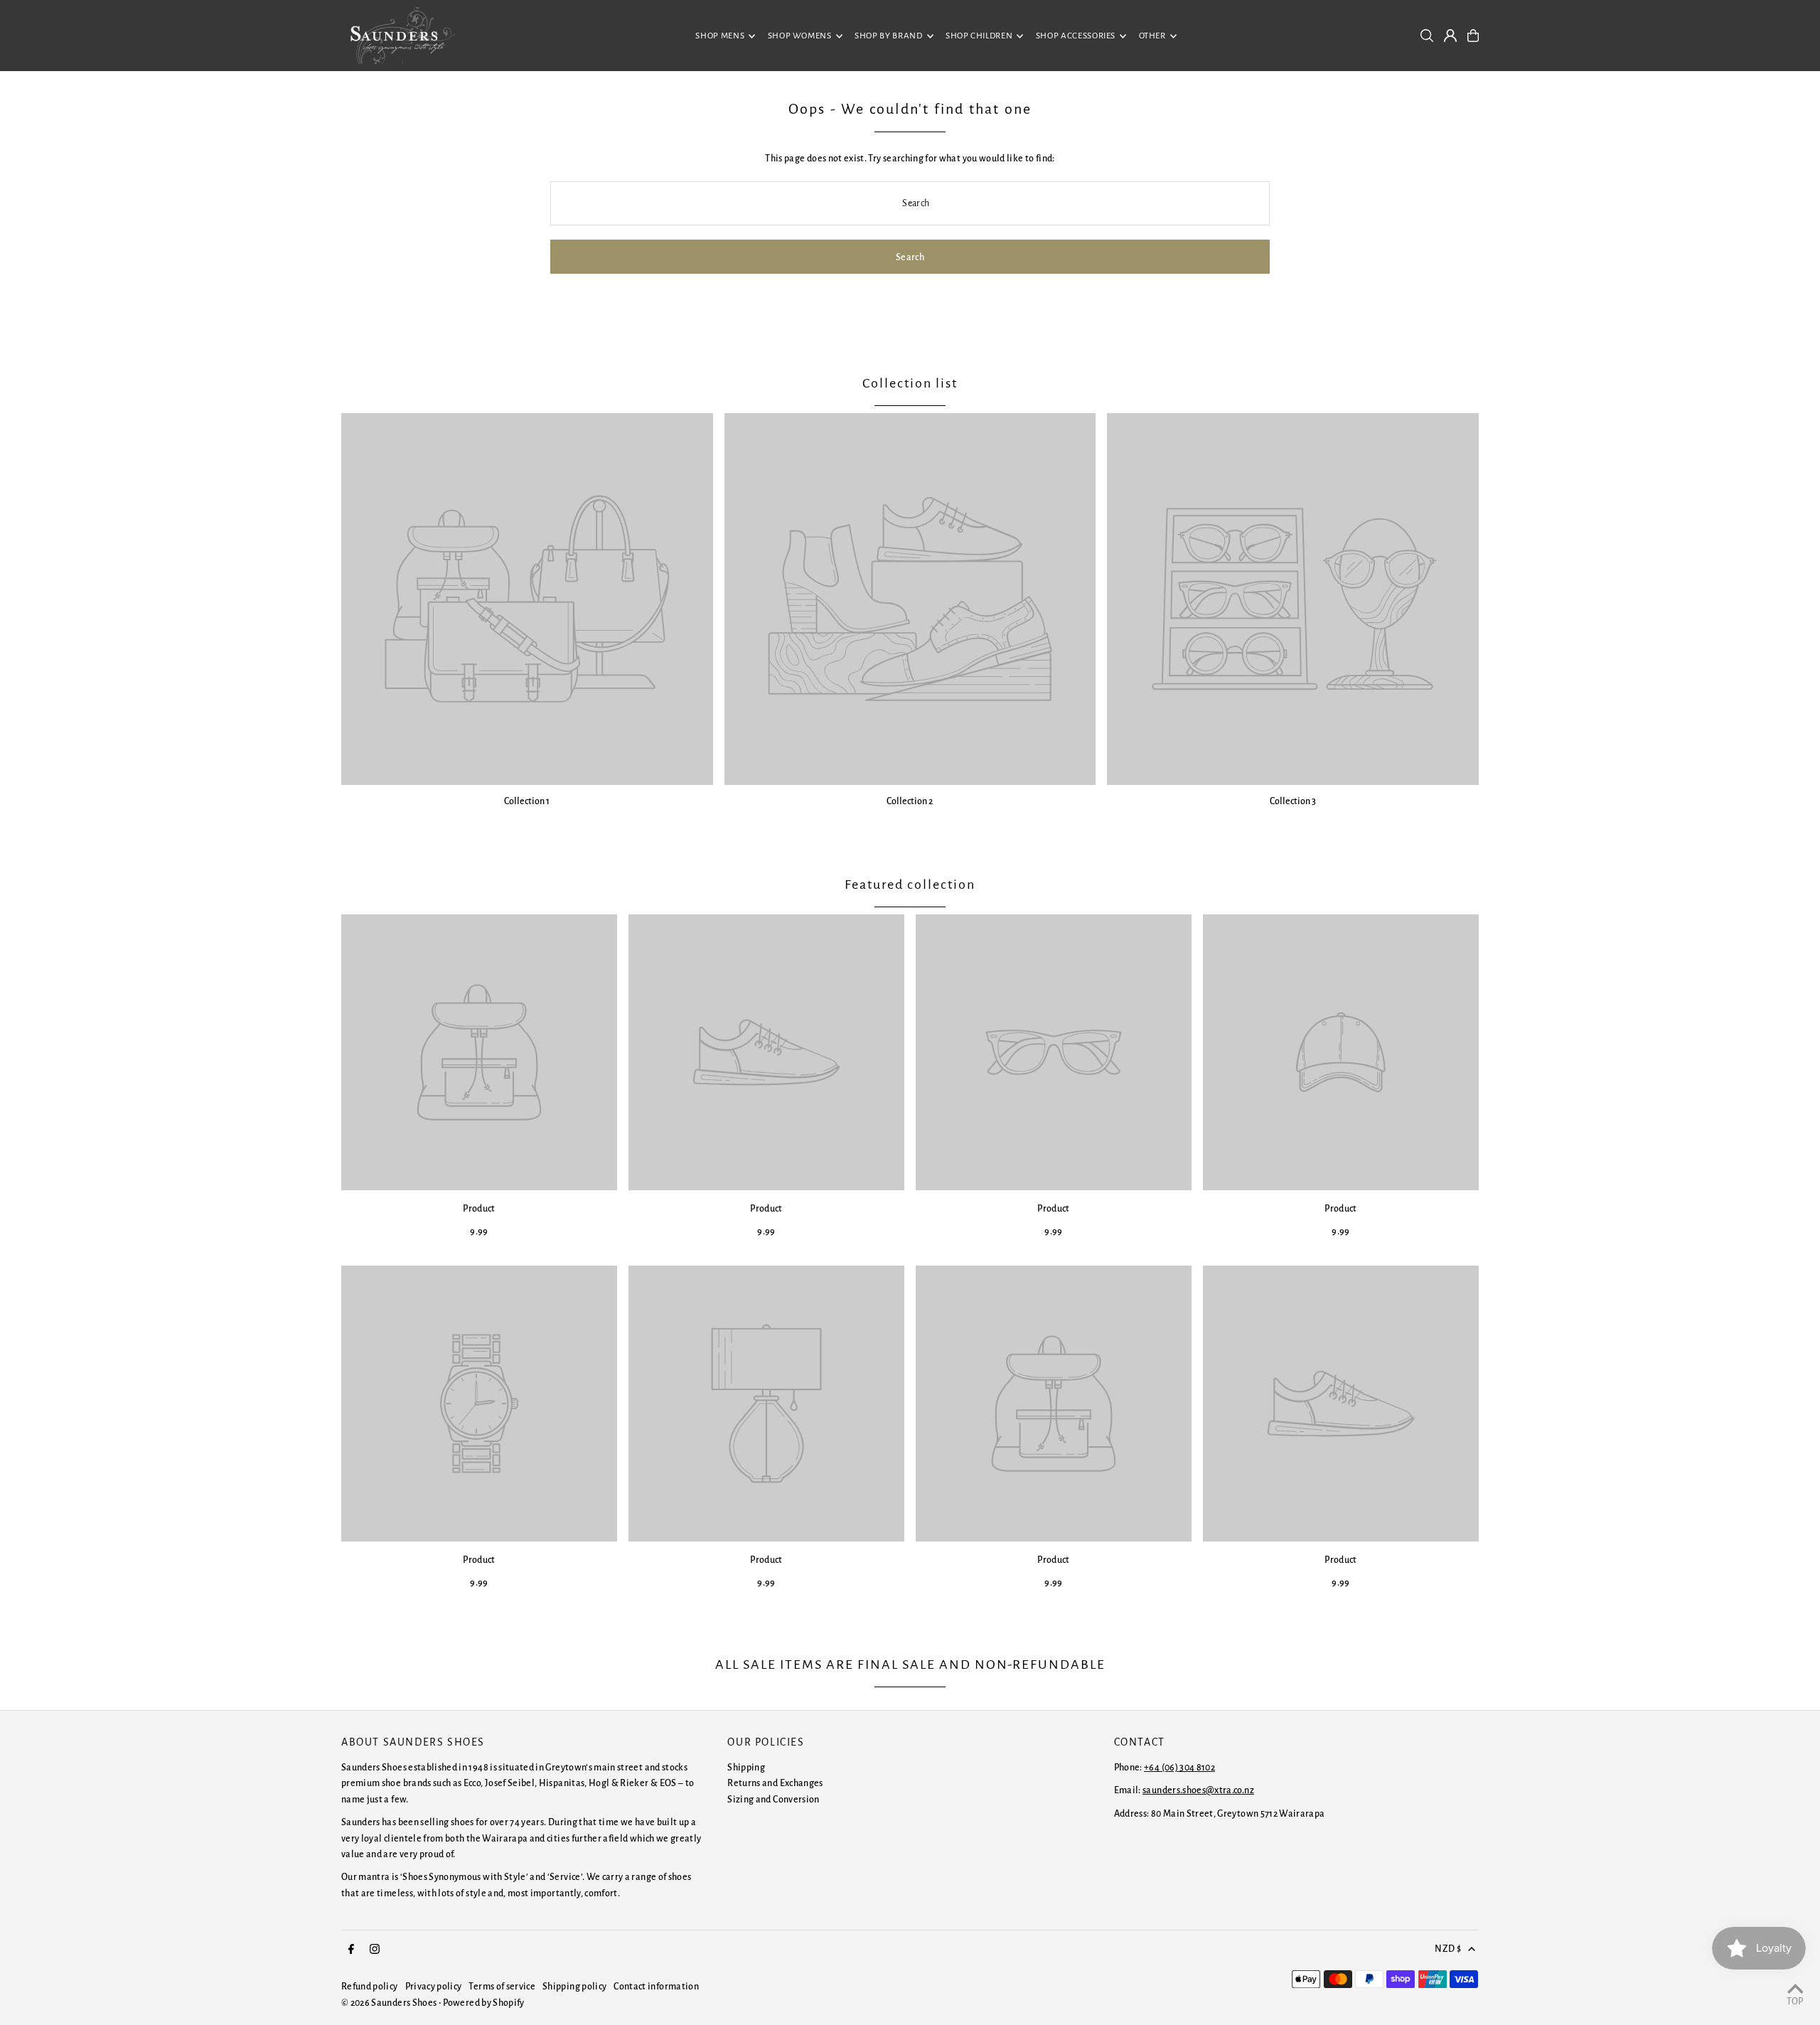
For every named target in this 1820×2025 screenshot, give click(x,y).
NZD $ (1448, 1949)
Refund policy (370, 1987)
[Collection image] (527, 599)
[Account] (1450, 36)
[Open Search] (1427, 36)
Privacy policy (434, 1987)
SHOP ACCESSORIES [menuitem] (1076, 36)
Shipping (746, 1768)
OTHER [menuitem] (1152, 36)
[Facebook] (351, 1950)
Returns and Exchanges (775, 1783)
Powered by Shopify (483, 2003)
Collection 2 (910, 801)
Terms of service (502, 1987)
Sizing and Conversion (773, 1800)
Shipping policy (574, 1987)
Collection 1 (527, 801)
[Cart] (1473, 36)
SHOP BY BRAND (888, 36)
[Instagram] (375, 1950)
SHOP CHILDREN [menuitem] (979, 36)
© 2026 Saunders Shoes (390, 2003)
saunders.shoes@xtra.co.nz (1198, 1790)
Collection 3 (1293, 801)
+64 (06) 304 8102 (1179, 1768)
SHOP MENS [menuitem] (720, 36)
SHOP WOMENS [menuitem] (800, 36)
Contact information (656, 1987)
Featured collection (910, 885)
